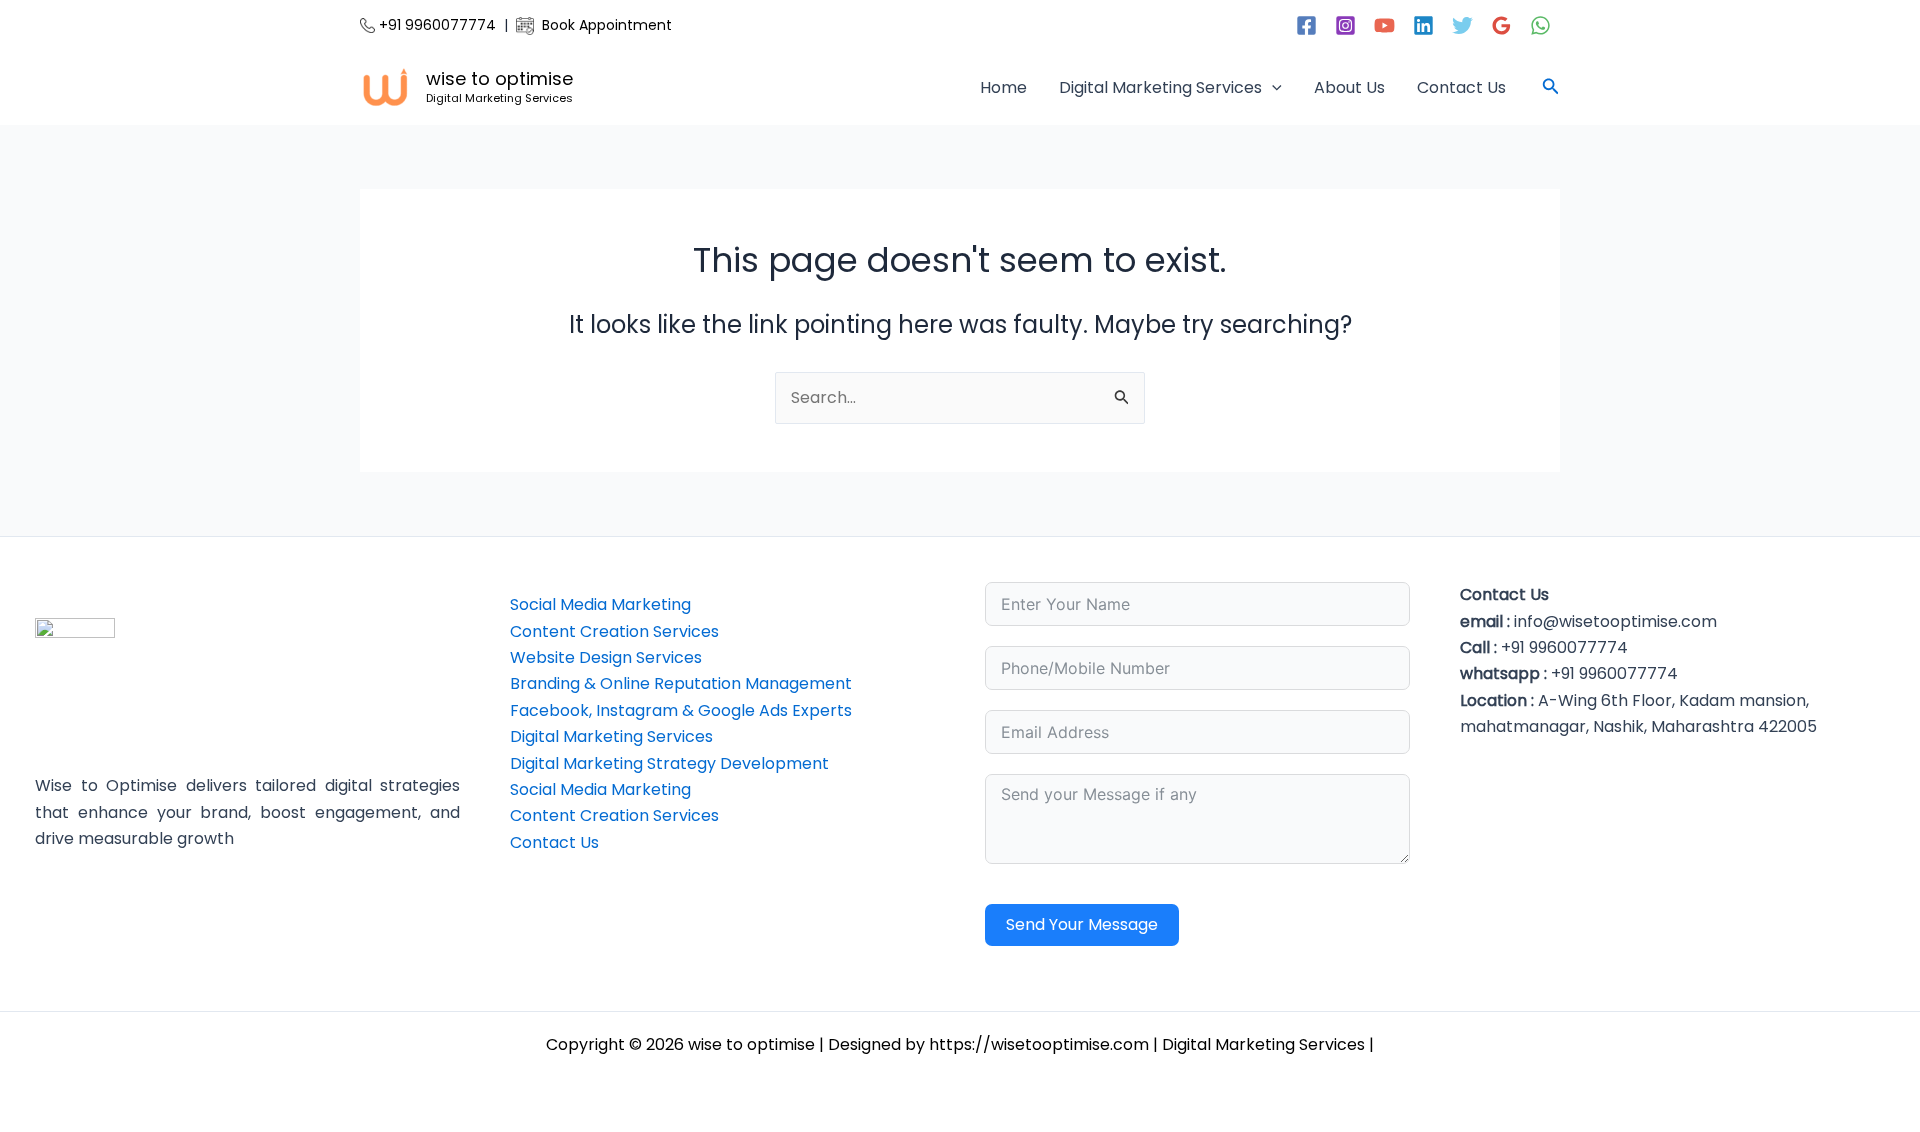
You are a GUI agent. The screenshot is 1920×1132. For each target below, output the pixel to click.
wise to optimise (499, 78)
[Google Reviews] (1501, 25)
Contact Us (1461, 87)
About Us (1349, 87)
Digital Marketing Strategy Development (669, 763)
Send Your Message (1082, 924)
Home (1003, 87)
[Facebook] (1306, 25)
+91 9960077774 (435, 25)
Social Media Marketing (600, 604)
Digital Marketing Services (1160, 87)
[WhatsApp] (1540, 25)
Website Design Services (606, 657)
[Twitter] (1462, 25)
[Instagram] (1345, 25)
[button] (1272, 88)
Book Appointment (603, 25)
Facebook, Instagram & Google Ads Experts (681, 710)
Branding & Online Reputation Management (681, 683)
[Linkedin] (1423, 25)
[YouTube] (1384, 25)
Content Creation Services (614, 631)
